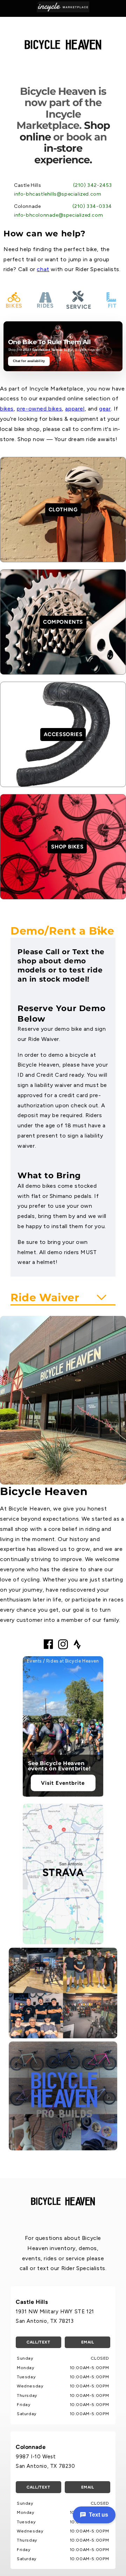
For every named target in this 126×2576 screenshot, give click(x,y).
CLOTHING (63, 510)
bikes (7, 409)
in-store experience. (63, 154)
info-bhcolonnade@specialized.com (58, 215)
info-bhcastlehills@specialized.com (58, 194)
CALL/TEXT (38, 2342)
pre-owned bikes (39, 409)
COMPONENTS (63, 622)
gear (105, 409)
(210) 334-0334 (92, 206)
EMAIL (88, 2342)
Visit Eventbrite (63, 1783)
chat (43, 269)
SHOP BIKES (67, 847)
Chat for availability (29, 361)
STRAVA (63, 1872)
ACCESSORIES (63, 734)
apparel (75, 409)
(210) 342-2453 (93, 185)
